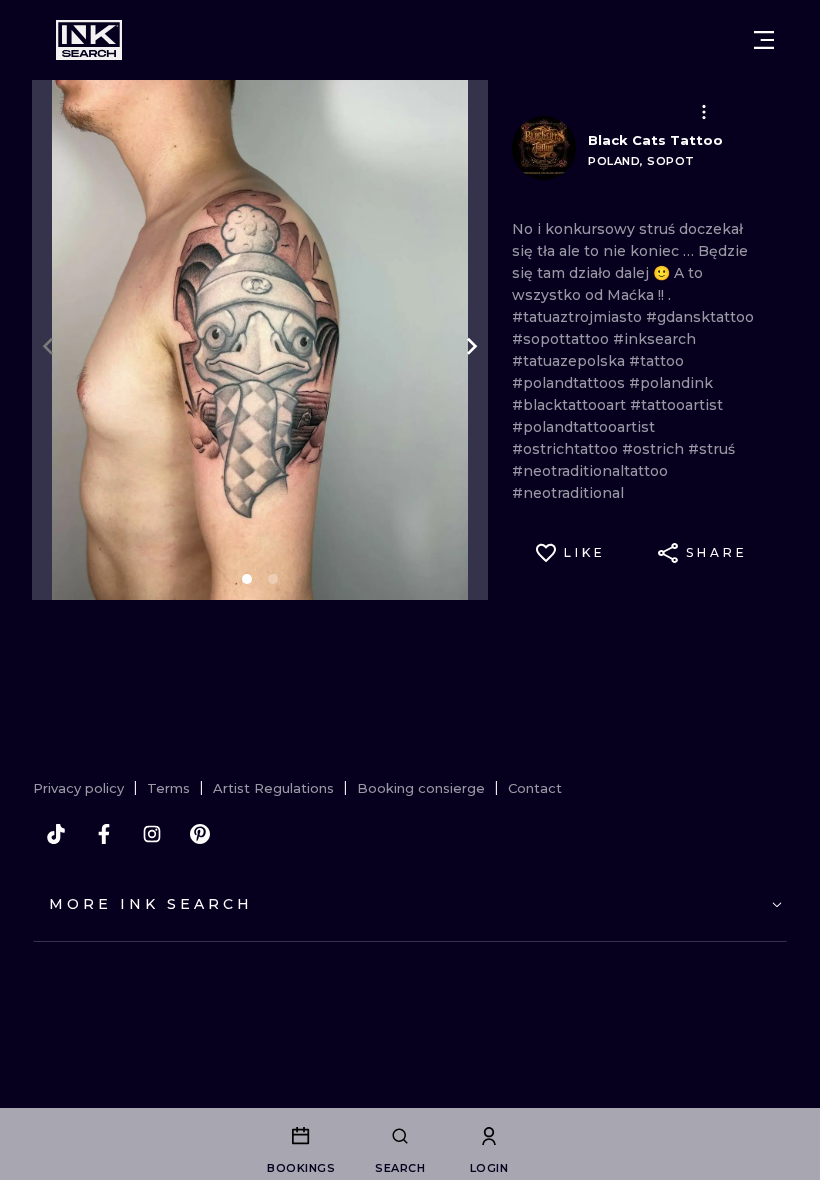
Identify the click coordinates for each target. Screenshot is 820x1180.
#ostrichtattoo (567, 449)
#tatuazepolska (570, 361)
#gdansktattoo (700, 317)
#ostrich (655, 449)
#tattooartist (676, 405)
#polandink (671, 383)
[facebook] (104, 834)
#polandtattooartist (583, 427)
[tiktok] (56, 834)
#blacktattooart (571, 405)
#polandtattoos (570, 383)
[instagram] (152, 834)
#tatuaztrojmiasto (579, 317)
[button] (704, 112)
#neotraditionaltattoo (590, 471)
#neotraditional (568, 493)
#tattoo (656, 361)
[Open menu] (764, 40)
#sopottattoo (562, 339)
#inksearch (654, 339)
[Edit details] (704, 112)
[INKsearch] (89, 40)
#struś (711, 449)
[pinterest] (200, 834)
